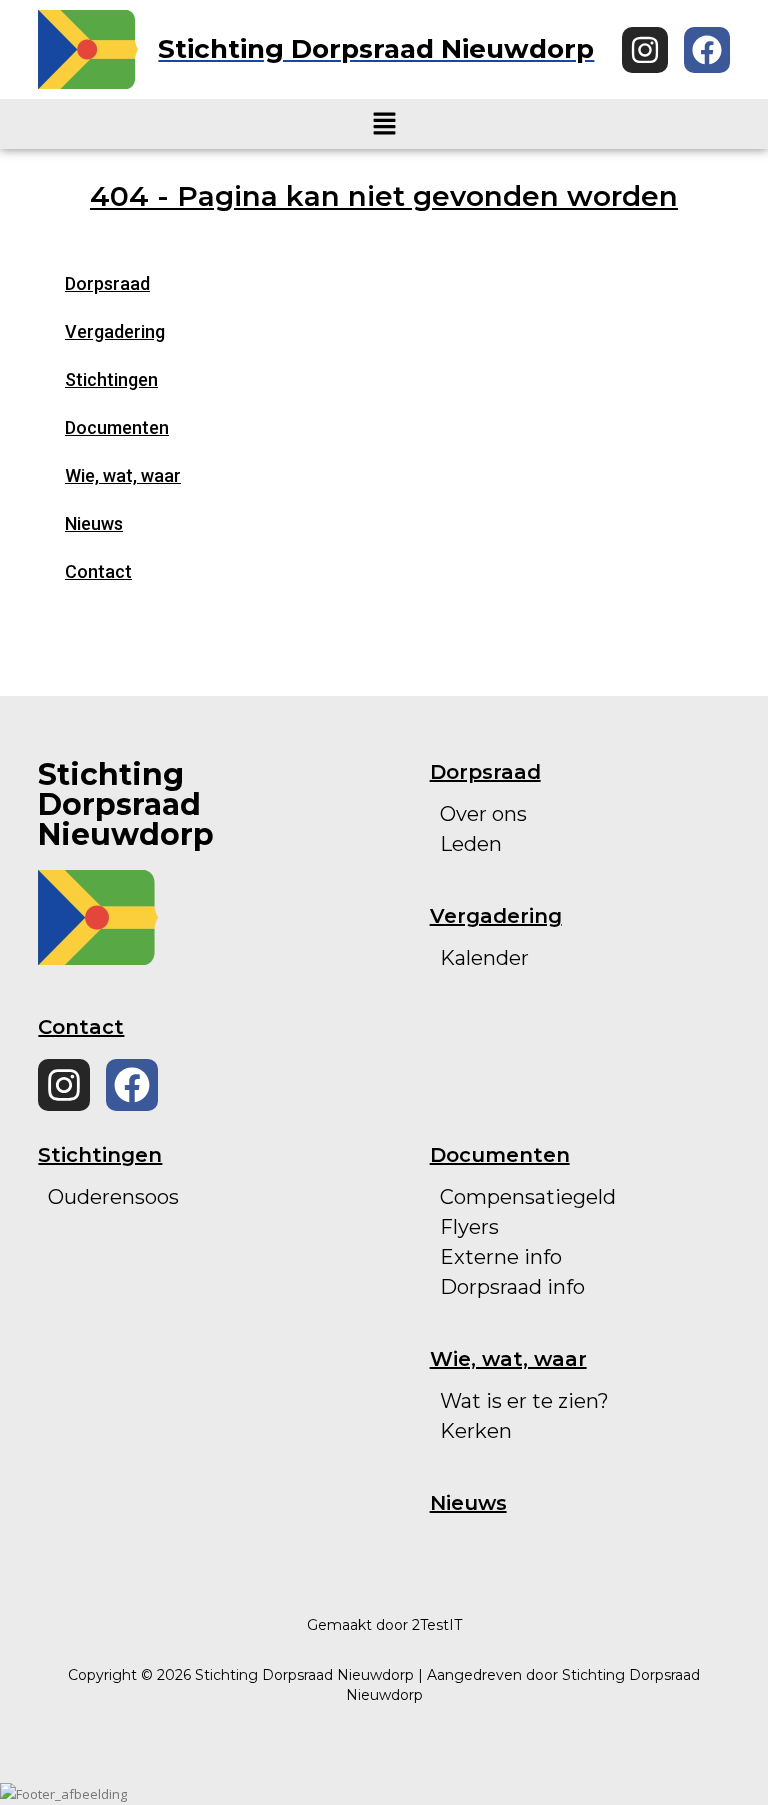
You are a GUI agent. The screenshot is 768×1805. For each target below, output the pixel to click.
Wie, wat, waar (123, 475)
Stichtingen (111, 379)
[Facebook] (707, 50)
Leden (471, 844)
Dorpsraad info (512, 1287)
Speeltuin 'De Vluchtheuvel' (186, 1257)
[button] (384, 124)
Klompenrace (114, 1347)
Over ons (483, 814)
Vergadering (115, 331)
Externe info (501, 1257)
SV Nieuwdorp (119, 1287)
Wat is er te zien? (524, 1401)
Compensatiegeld (528, 1197)
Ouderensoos (113, 1197)
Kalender (484, 958)
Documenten (117, 427)
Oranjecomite (116, 1227)
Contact (98, 571)
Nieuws (94, 523)
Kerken (476, 1431)
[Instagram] (645, 50)
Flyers (469, 1227)
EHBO (78, 1317)
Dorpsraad (107, 283)
